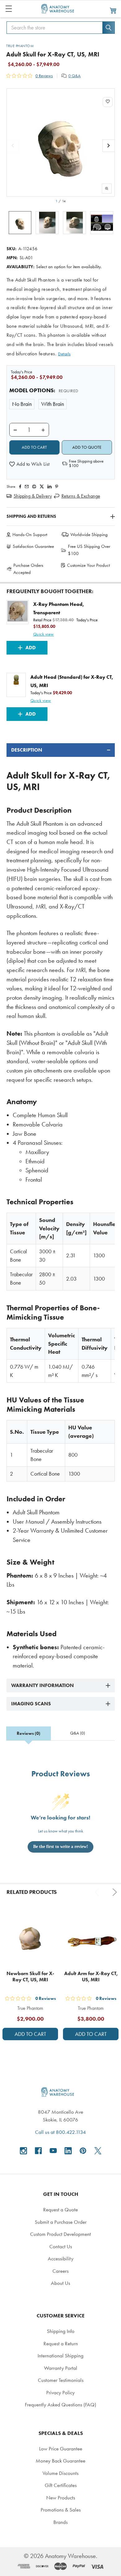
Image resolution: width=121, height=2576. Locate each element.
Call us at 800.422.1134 (60, 2132)
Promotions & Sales (61, 2510)
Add (31, 648)
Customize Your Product (88, 565)
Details (64, 354)
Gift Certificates (61, 2485)
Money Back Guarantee (60, 2461)
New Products (61, 2498)
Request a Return (61, 2343)
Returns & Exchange (81, 496)
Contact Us (61, 2246)
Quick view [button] (44, 634)
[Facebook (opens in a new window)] (38, 2151)
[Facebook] (20, 486)
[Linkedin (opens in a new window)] (49, 486)
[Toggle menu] (9, 9)
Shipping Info (61, 2331)
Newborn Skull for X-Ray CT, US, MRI (30, 1976)
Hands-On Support (30, 535)
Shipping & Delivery (33, 496)
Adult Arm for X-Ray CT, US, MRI (91, 1976)
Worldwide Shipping (89, 535)
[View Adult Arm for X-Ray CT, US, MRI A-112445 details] (91, 1938)
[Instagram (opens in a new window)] (23, 2151)
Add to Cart (30, 2034)
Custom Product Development (60, 2234)
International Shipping (60, 2356)
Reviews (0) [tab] (29, 1733)
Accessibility (61, 2258)
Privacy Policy (60, 2392)
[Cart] (113, 10)
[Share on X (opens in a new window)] (42, 486)
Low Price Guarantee (61, 2449)
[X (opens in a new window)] (98, 2151)
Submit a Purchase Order (61, 2222)
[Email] (27, 486)
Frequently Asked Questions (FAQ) (60, 2405)
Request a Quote (60, 2210)
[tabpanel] (61, 1207)
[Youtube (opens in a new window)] (53, 2151)
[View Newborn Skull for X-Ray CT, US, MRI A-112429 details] (30, 1938)
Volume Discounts (60, 2473)
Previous (98, 1892)
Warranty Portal (61, 2368)
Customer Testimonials (61, 2380)
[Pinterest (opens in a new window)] (57, 486)
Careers (60, 2271)
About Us (60, 2283)
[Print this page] (34, 486)
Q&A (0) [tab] (78, 1733)
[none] (61, 142)
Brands (60, 2522)
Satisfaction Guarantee (33, 546)
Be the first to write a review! (61, 1847)
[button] (29, 464)
